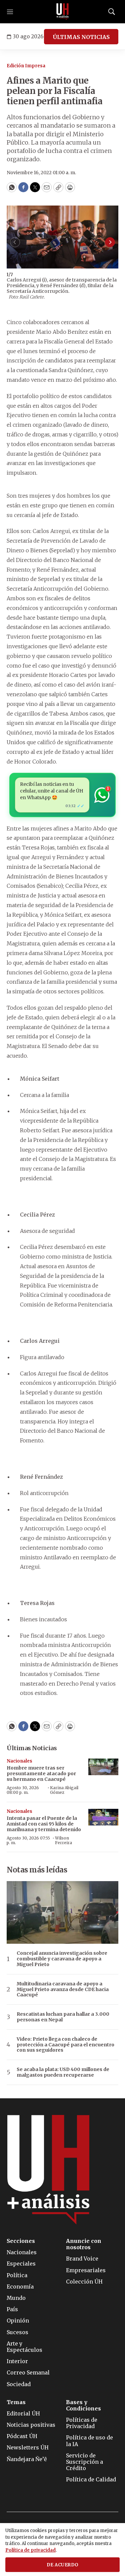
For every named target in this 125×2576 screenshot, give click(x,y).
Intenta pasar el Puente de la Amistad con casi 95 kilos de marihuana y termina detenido (44, 1824)
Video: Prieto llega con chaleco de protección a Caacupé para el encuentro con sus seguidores (65, 2045)
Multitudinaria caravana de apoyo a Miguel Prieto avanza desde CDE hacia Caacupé (63, 1989)
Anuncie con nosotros (84, 2244)
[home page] (63, 12)
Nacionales (19, 1761)
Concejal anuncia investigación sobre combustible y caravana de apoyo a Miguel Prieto (62, 1959)
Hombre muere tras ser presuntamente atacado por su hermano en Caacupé (41, 1774)
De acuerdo (63, 2565)
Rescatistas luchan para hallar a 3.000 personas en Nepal (63, 2017)
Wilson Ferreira (63, 1840)
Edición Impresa (26, 66)
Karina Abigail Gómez (64, 1790)
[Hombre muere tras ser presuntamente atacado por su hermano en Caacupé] (103, 1767)
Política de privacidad (30, 2550)
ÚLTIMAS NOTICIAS (81, 37)
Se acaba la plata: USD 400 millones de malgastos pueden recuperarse (63, 2072)
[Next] (110, 242)
